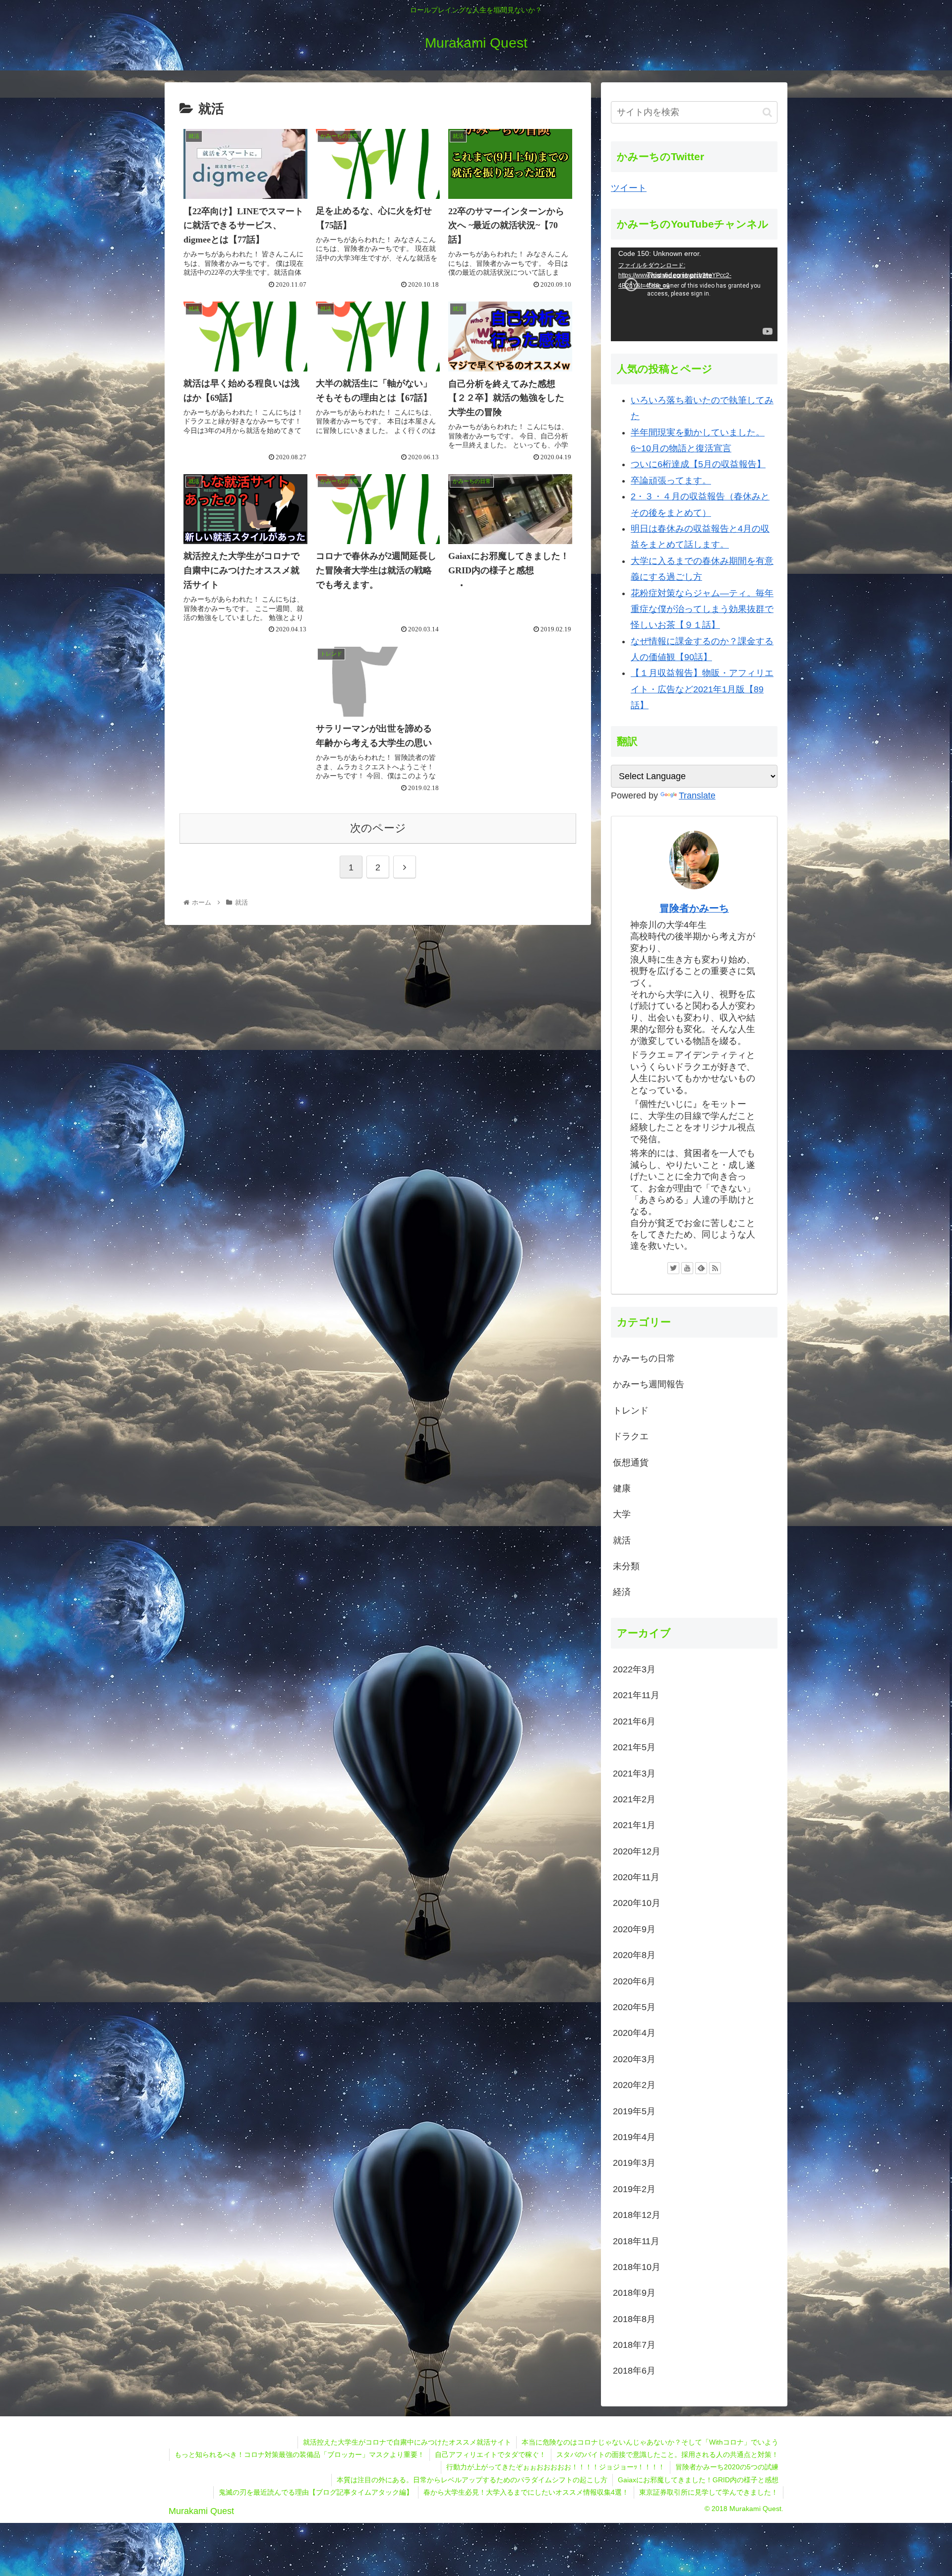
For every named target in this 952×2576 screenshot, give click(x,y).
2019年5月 (634, 2111)
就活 (622, 1540)
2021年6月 (634, 1721)
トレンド (631, 1411)
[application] (694, 294)
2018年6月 (634, 2371)
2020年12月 (637, 1851)
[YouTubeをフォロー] (687, 1268)
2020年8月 (634, 1955)
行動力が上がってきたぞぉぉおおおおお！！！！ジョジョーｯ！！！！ (556, 2467)
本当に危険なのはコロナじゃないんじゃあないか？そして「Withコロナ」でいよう (650, 2442)
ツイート (629, 188)
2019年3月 (634, 2163)
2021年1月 (634, 1825)
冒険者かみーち (694, 908)
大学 (622, 1514)
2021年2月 (634, 1799)
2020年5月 (634, 2007)
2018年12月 (637, 2215)
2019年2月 (634, 2189)
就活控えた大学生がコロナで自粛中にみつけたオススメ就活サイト (407, 2442)
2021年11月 (636, 1695)
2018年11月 (636, 2241)
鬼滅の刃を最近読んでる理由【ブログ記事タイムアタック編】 (316, 2492)
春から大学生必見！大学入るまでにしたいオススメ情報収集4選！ (526, 2492)
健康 (622, 1488)
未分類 (626, 1566)
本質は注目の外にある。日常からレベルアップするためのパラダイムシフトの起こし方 (472, 2480)
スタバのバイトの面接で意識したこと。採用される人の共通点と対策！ (667, 2454)
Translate (697, 796)
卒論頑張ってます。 (671, 481)
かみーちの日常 (644, 1358)
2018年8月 (634, 2319)
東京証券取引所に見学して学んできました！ (709, 2492)
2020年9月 (634, 1929)
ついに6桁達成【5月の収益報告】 (698, 464)
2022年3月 (634, 1669)
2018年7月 (634, 2345)
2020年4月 (634, 2033)
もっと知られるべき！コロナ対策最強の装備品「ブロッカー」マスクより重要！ (299, 2454)
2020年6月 (634, 1981)
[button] (767, 112)
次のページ (378, 828)
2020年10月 (637, 1903)
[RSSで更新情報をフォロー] (715, 1268)
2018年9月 (634, 2293)
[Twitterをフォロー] (673, 1268)
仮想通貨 (631, 1463)
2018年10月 (637, 2267)
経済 (622, 1592)
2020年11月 (636, 1877)
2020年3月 (634, 2059)
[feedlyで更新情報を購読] (701, 1268)
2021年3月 (634, 1774)
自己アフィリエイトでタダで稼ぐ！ (490, 2454)
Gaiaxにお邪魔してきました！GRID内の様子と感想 (698, 2480)
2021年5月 (634, 1747)
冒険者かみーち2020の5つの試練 (727, 2467)
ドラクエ (631, 1436)
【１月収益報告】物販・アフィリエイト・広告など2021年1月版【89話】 (702, 689)
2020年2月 (634, 2085)
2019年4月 (634, 2137)
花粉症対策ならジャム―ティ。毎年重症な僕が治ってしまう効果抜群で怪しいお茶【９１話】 (702, 609)
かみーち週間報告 (649, 1384)
